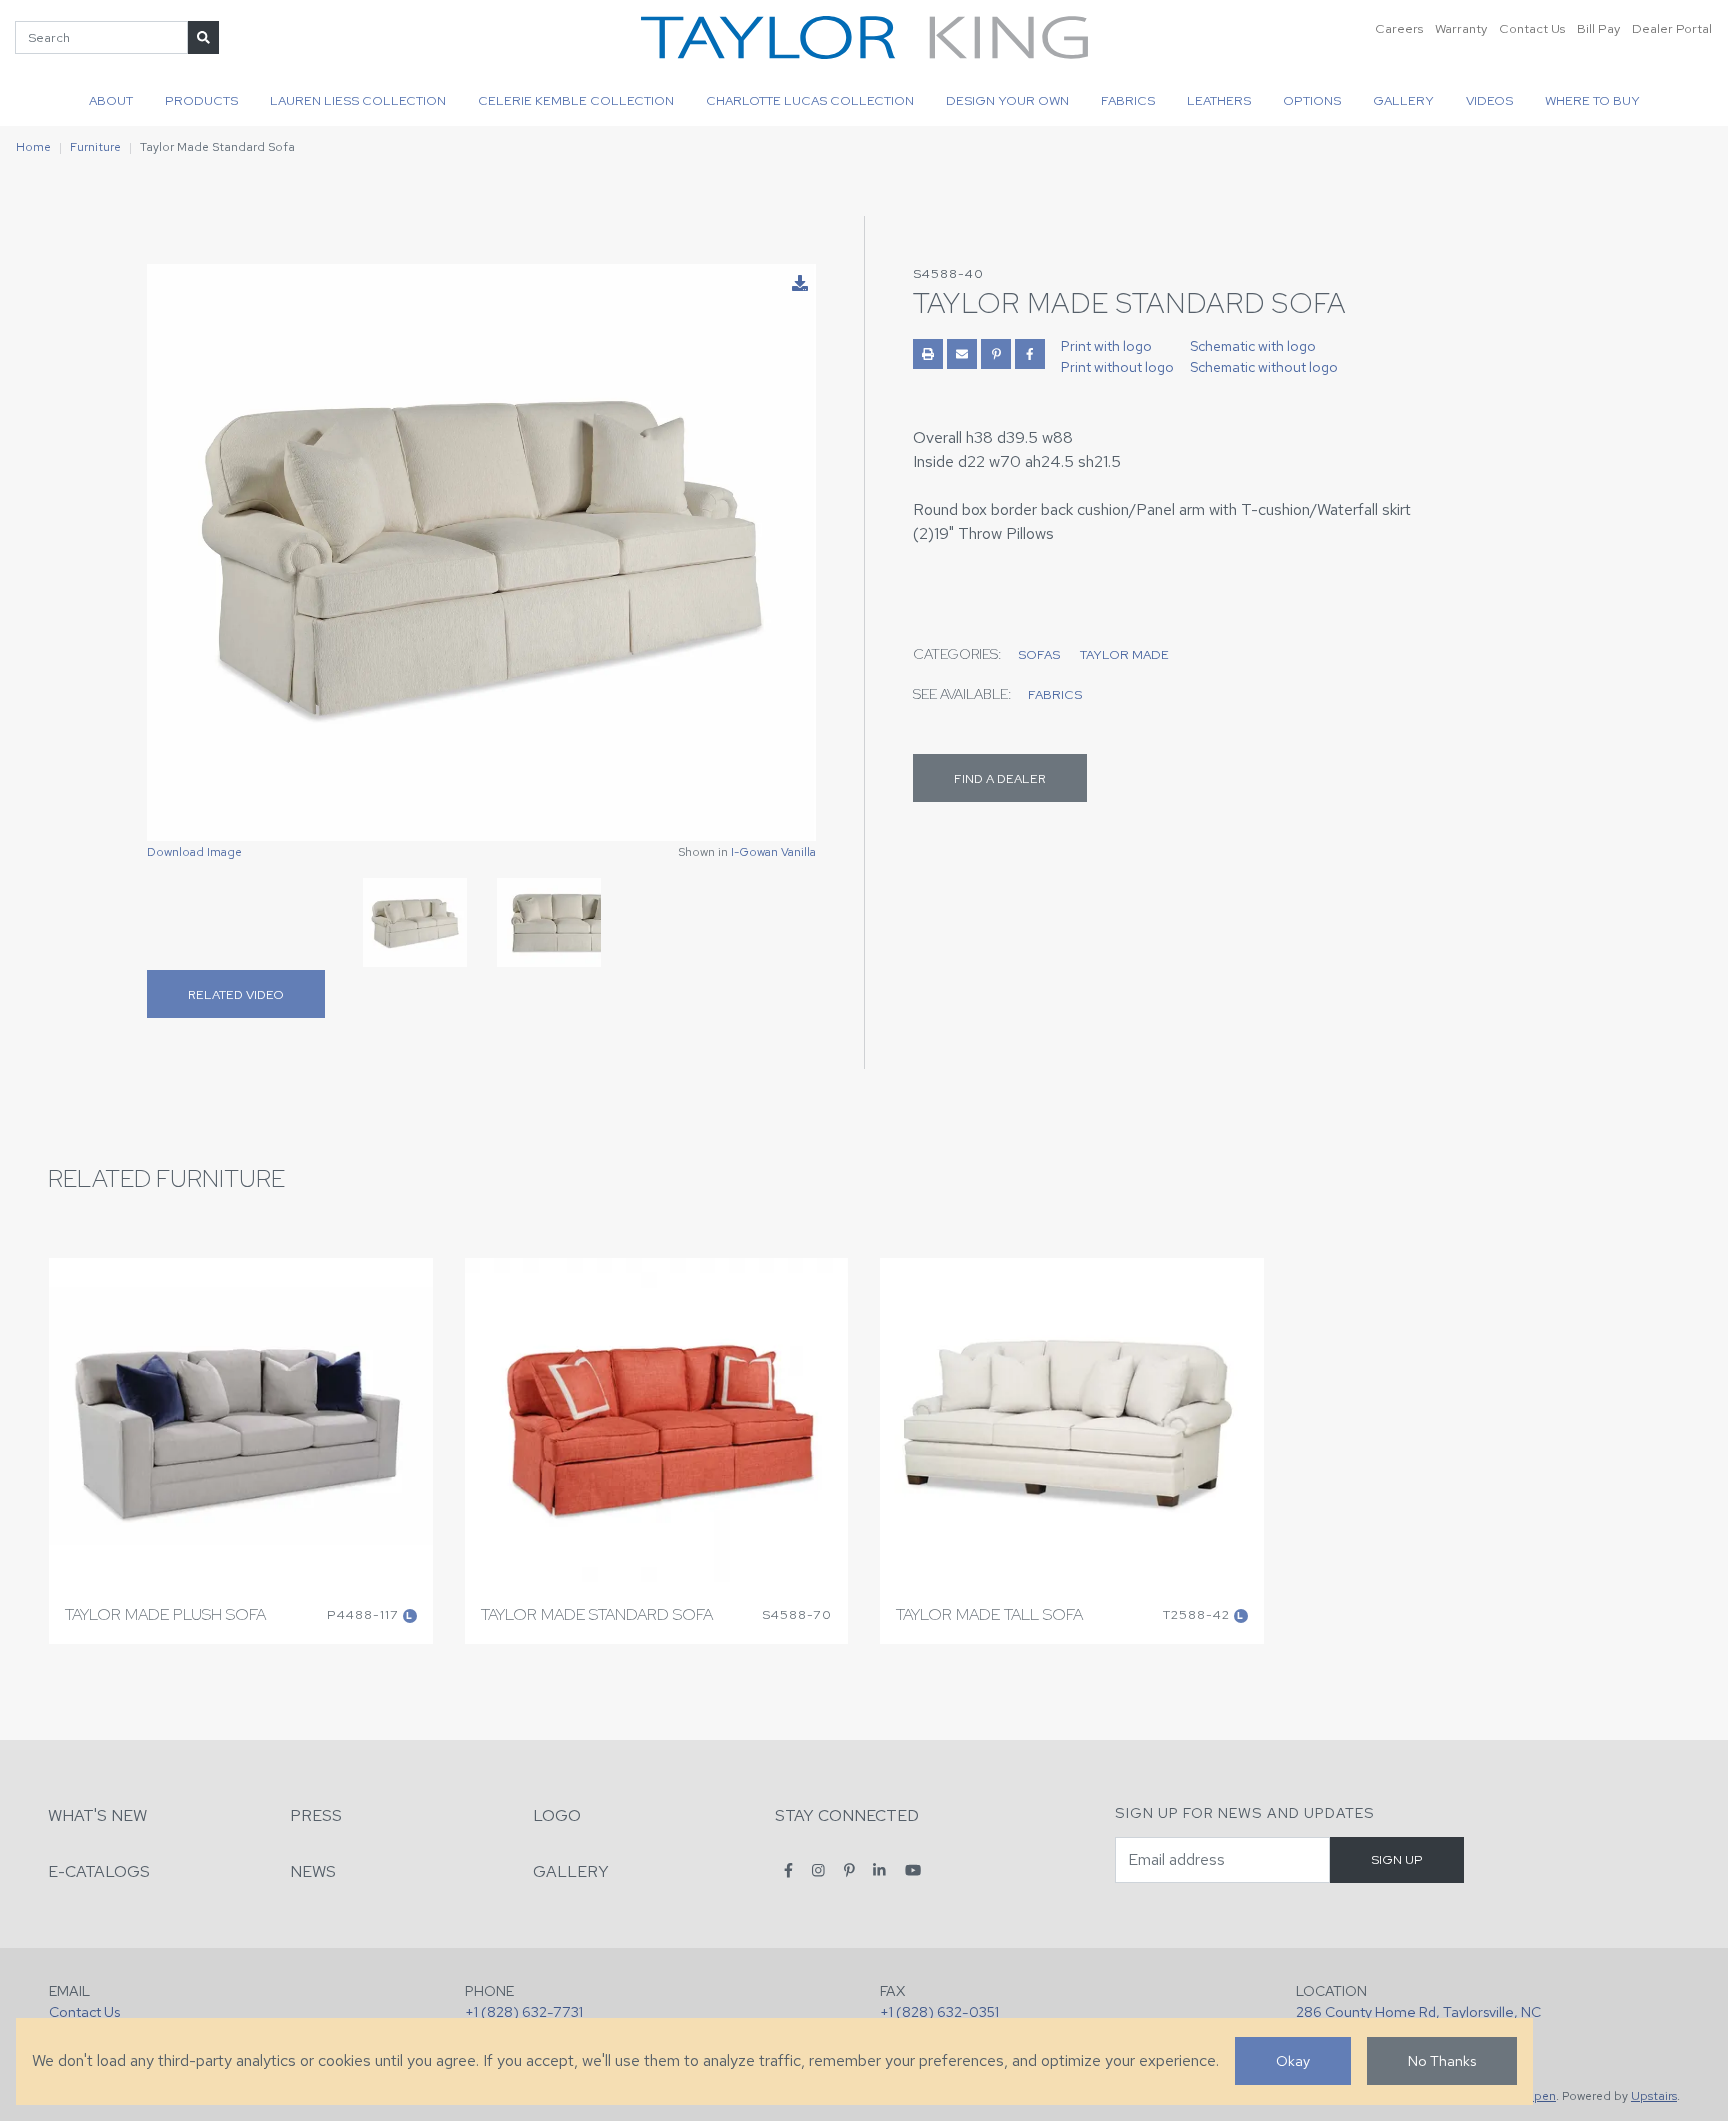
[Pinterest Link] (996, 354)
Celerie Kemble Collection (576, 100)
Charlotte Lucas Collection (810, 100)
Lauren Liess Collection (358, 100)
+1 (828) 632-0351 (939, 2011)
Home (33, 147)
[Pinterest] (849, 1870)
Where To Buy (1592, 100)
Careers (1399, 28)
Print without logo (1117, 367)
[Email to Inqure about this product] (962, 354)
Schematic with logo (1253, 346)
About (111, 100)
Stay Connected (847, 1815)
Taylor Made (1124, 654)
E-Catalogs (99, 1871)
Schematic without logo (1264, 367)
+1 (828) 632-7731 (524, 2011)
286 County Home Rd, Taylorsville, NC (1418, 2011)
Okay (1293, 2060)
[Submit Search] (203, 37)
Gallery (1403, 100)
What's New (97, 1815)
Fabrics (1128, 100)
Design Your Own (1007, 100)
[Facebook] (788, 1870)
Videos (1489, 100)
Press (316, 1815)
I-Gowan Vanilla (773, 852)
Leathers (1219, 100)
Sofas (1039, 654)
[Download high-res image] (800, 284)
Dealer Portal (1672, 28)
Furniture (95, 147)
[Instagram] (818, 1870)
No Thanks (1442, 2060)
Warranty (1461, 28)
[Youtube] (913, 1870)
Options (1312, 100)
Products (201, 100)
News (313, 1871)
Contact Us (1532, 28)
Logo (557, 1815)
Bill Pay (1598, 28)
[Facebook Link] (1030, 354)
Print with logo (1106, 346)
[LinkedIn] (879, 1870)
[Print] (928, 354)
